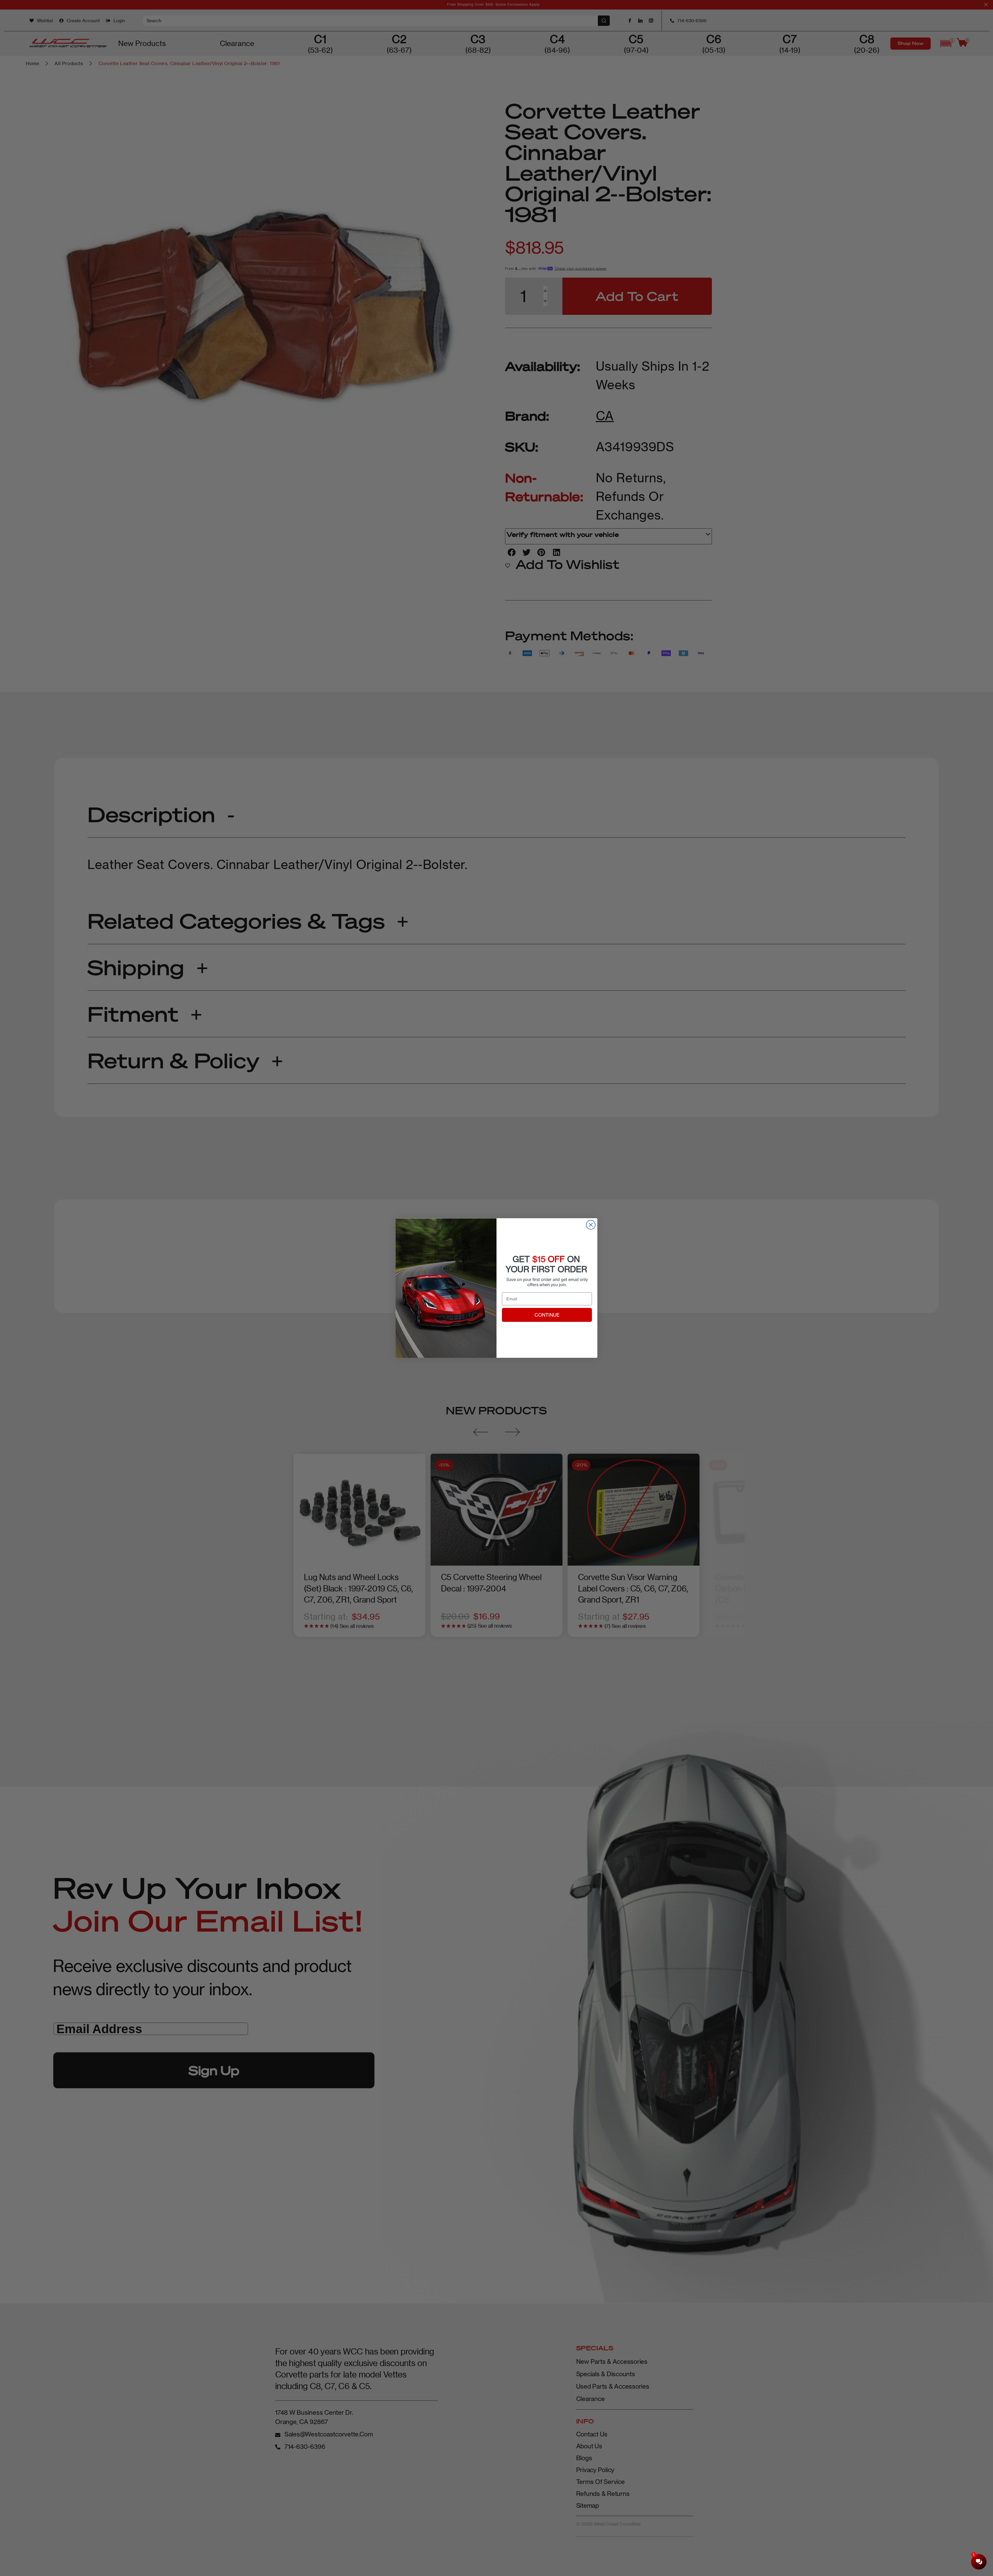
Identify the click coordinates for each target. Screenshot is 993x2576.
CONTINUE (547, 1315)
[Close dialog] (591, 1225)
